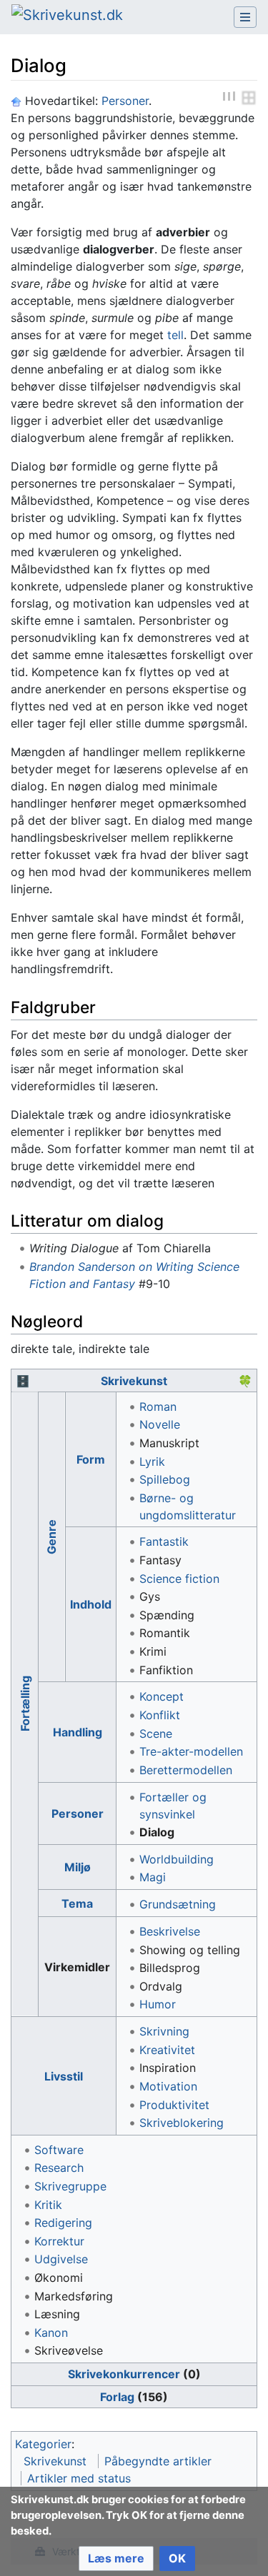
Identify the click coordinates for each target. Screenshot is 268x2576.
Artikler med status (79, 2478)
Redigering (63, 2223)
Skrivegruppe (70, 2186)
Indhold (91, 1604)
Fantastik (164, 1541)
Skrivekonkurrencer (124, 2374)
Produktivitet (174, 2105)
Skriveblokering (182, 2123)
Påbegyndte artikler (158, 2461)
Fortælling (24, 1704)
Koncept (162, 1696)
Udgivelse (61, 2259)
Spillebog (165, 1479)
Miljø (78, 1867)
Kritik (48, 2205)
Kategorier (43, 2444)
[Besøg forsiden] (67, 16)
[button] (116, 2559)
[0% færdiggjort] (249, 97)
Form (91, 1459)
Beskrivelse (170, 1931)
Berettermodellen (186, 1770)
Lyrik (152, 1461)
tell (175, 335)
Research (59, 2168)
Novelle (160, 1424)
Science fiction (179, 1579)
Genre (51, 1537)
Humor (158, 2004)
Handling (78, 1732)
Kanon (51, 2333)
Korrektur (59, 2241)
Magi (153, 1877)
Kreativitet (167, 2050)
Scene (156, 1734)
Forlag (117, 2397)
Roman (158, 1407)
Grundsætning (178, 1904)
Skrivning (164, 2031)
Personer (125, 101)
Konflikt (160, 1715)
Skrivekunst (134, 1381)
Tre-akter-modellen (191, 1751)
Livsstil (64, 2076)
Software (59, 2150)
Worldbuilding (177, 1859)
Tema (77, 1903)
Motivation (168, 2086)
